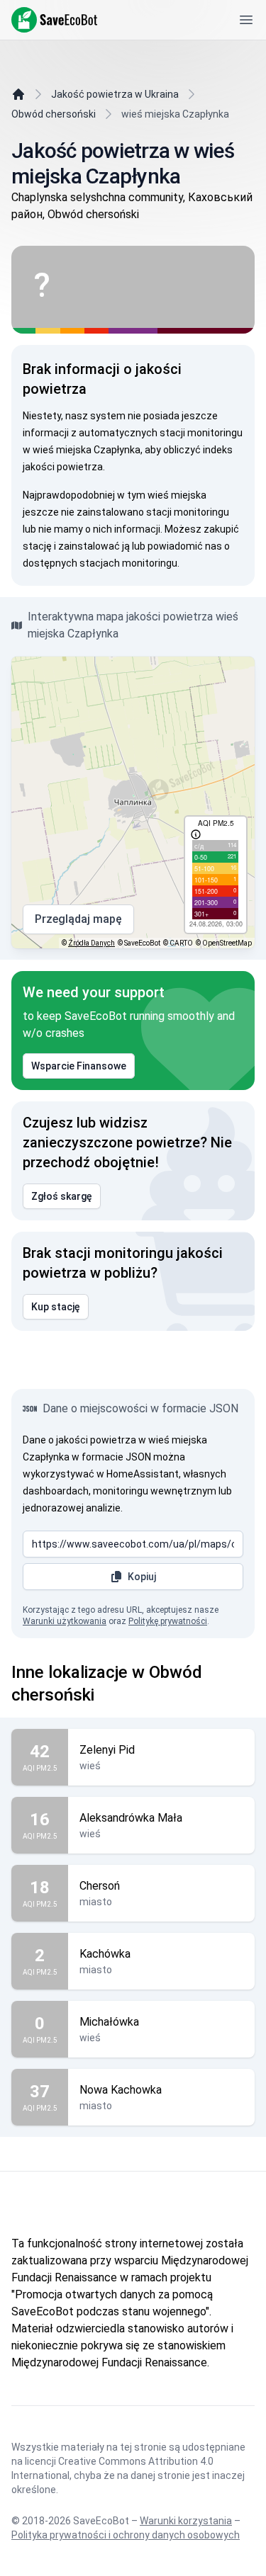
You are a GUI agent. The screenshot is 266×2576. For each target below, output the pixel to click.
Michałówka (109, 2022)
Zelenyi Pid (107, 1750)
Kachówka (105, 1954)
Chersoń (100, 1886)
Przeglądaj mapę (78, 919)
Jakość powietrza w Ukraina (115, 94)
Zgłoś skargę (62, 1196)
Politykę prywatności (168, 1621)
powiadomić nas (185, 546)
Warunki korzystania (186, 2521)
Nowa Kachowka (121, 2090)
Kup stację (56, 1307)
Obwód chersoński (54, 114)
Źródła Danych (92, 943)
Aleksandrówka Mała (131, 1818)
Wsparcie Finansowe (79, 1066)
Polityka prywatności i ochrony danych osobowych (126, 2535)
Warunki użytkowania (65, 1621)
